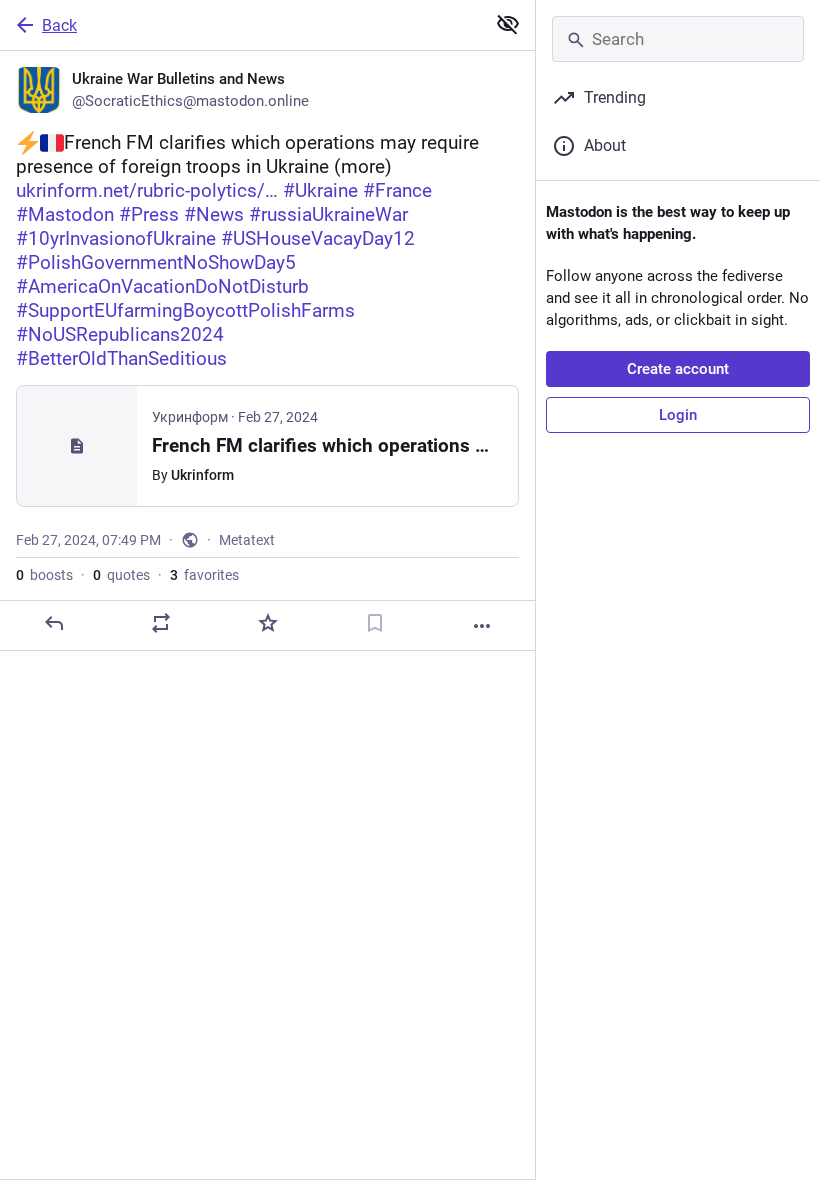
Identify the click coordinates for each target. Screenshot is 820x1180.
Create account (678, 369)
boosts (44, 575)
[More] (482, 626)
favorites (204, 575)
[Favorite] (268, 623)
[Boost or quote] (161, 623)
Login (678, 415)
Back (59, 25)
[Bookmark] (375, 623)
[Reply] (54, 623)
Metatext (247, 540)
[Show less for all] (508, 24)
